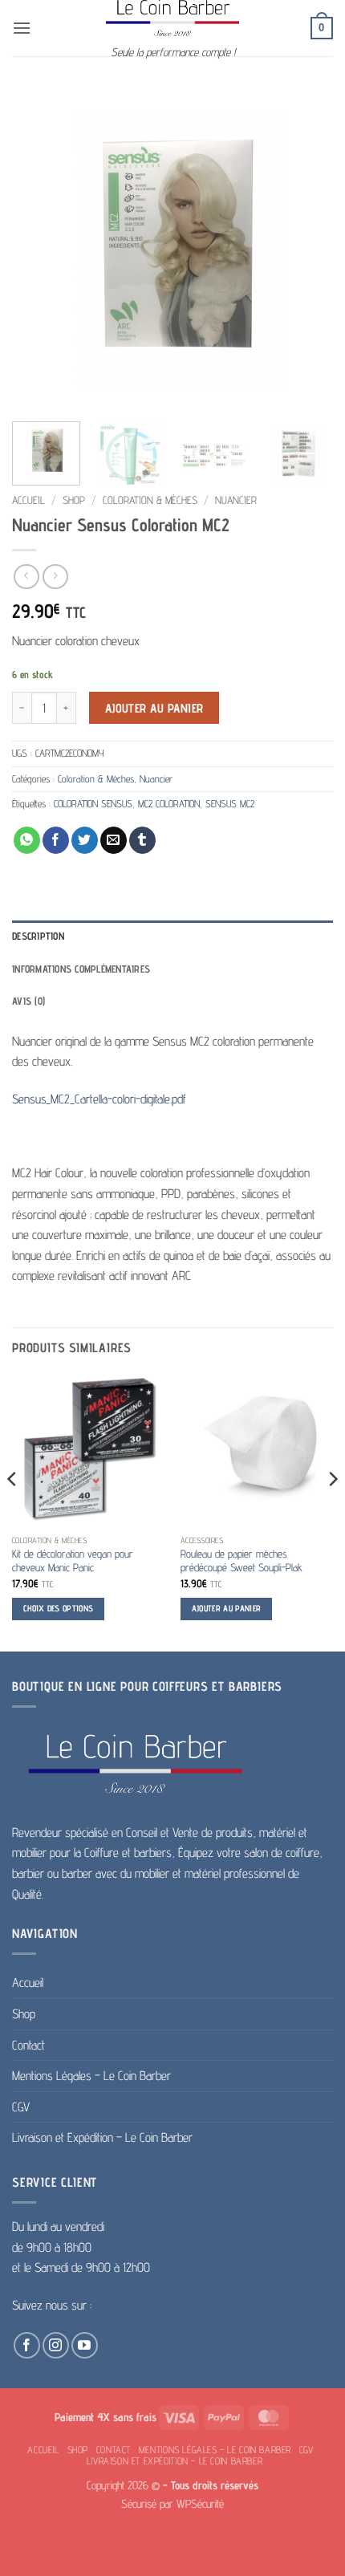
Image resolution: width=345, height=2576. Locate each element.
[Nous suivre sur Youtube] (85, 2345)
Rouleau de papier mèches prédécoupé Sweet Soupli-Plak (241, 1561)
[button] (22, 28)
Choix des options (59, 1609)
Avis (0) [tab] (28, 1001)
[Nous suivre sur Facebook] (27, 2345)
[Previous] (39, 249)
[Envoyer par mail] (114, 840)
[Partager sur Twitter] (85, 840)
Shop (74, 500)
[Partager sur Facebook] (56, 840)
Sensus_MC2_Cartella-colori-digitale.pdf (99, 1099)
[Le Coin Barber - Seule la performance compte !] (172, 18)
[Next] (306, 249)
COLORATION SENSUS (93, 804)
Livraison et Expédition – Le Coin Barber (102, 2137)
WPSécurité (200, 2503)
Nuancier (236, 500)
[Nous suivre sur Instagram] (56, 2345)
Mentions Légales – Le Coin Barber (91, 2076)
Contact (28, 2045)
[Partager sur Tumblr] (142, 840)
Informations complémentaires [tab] (81, 969)
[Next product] (26, 577)
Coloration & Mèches (150, 500)
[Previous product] (55, 577)
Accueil (28, 500)
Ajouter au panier (154, 708)
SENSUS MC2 (230, 804)
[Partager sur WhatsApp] (27, 840)
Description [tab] (38, 936)
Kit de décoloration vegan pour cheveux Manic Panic (73, 1561)
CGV (21, 2107)
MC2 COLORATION (169, 804)
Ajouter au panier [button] (227, 1609)
